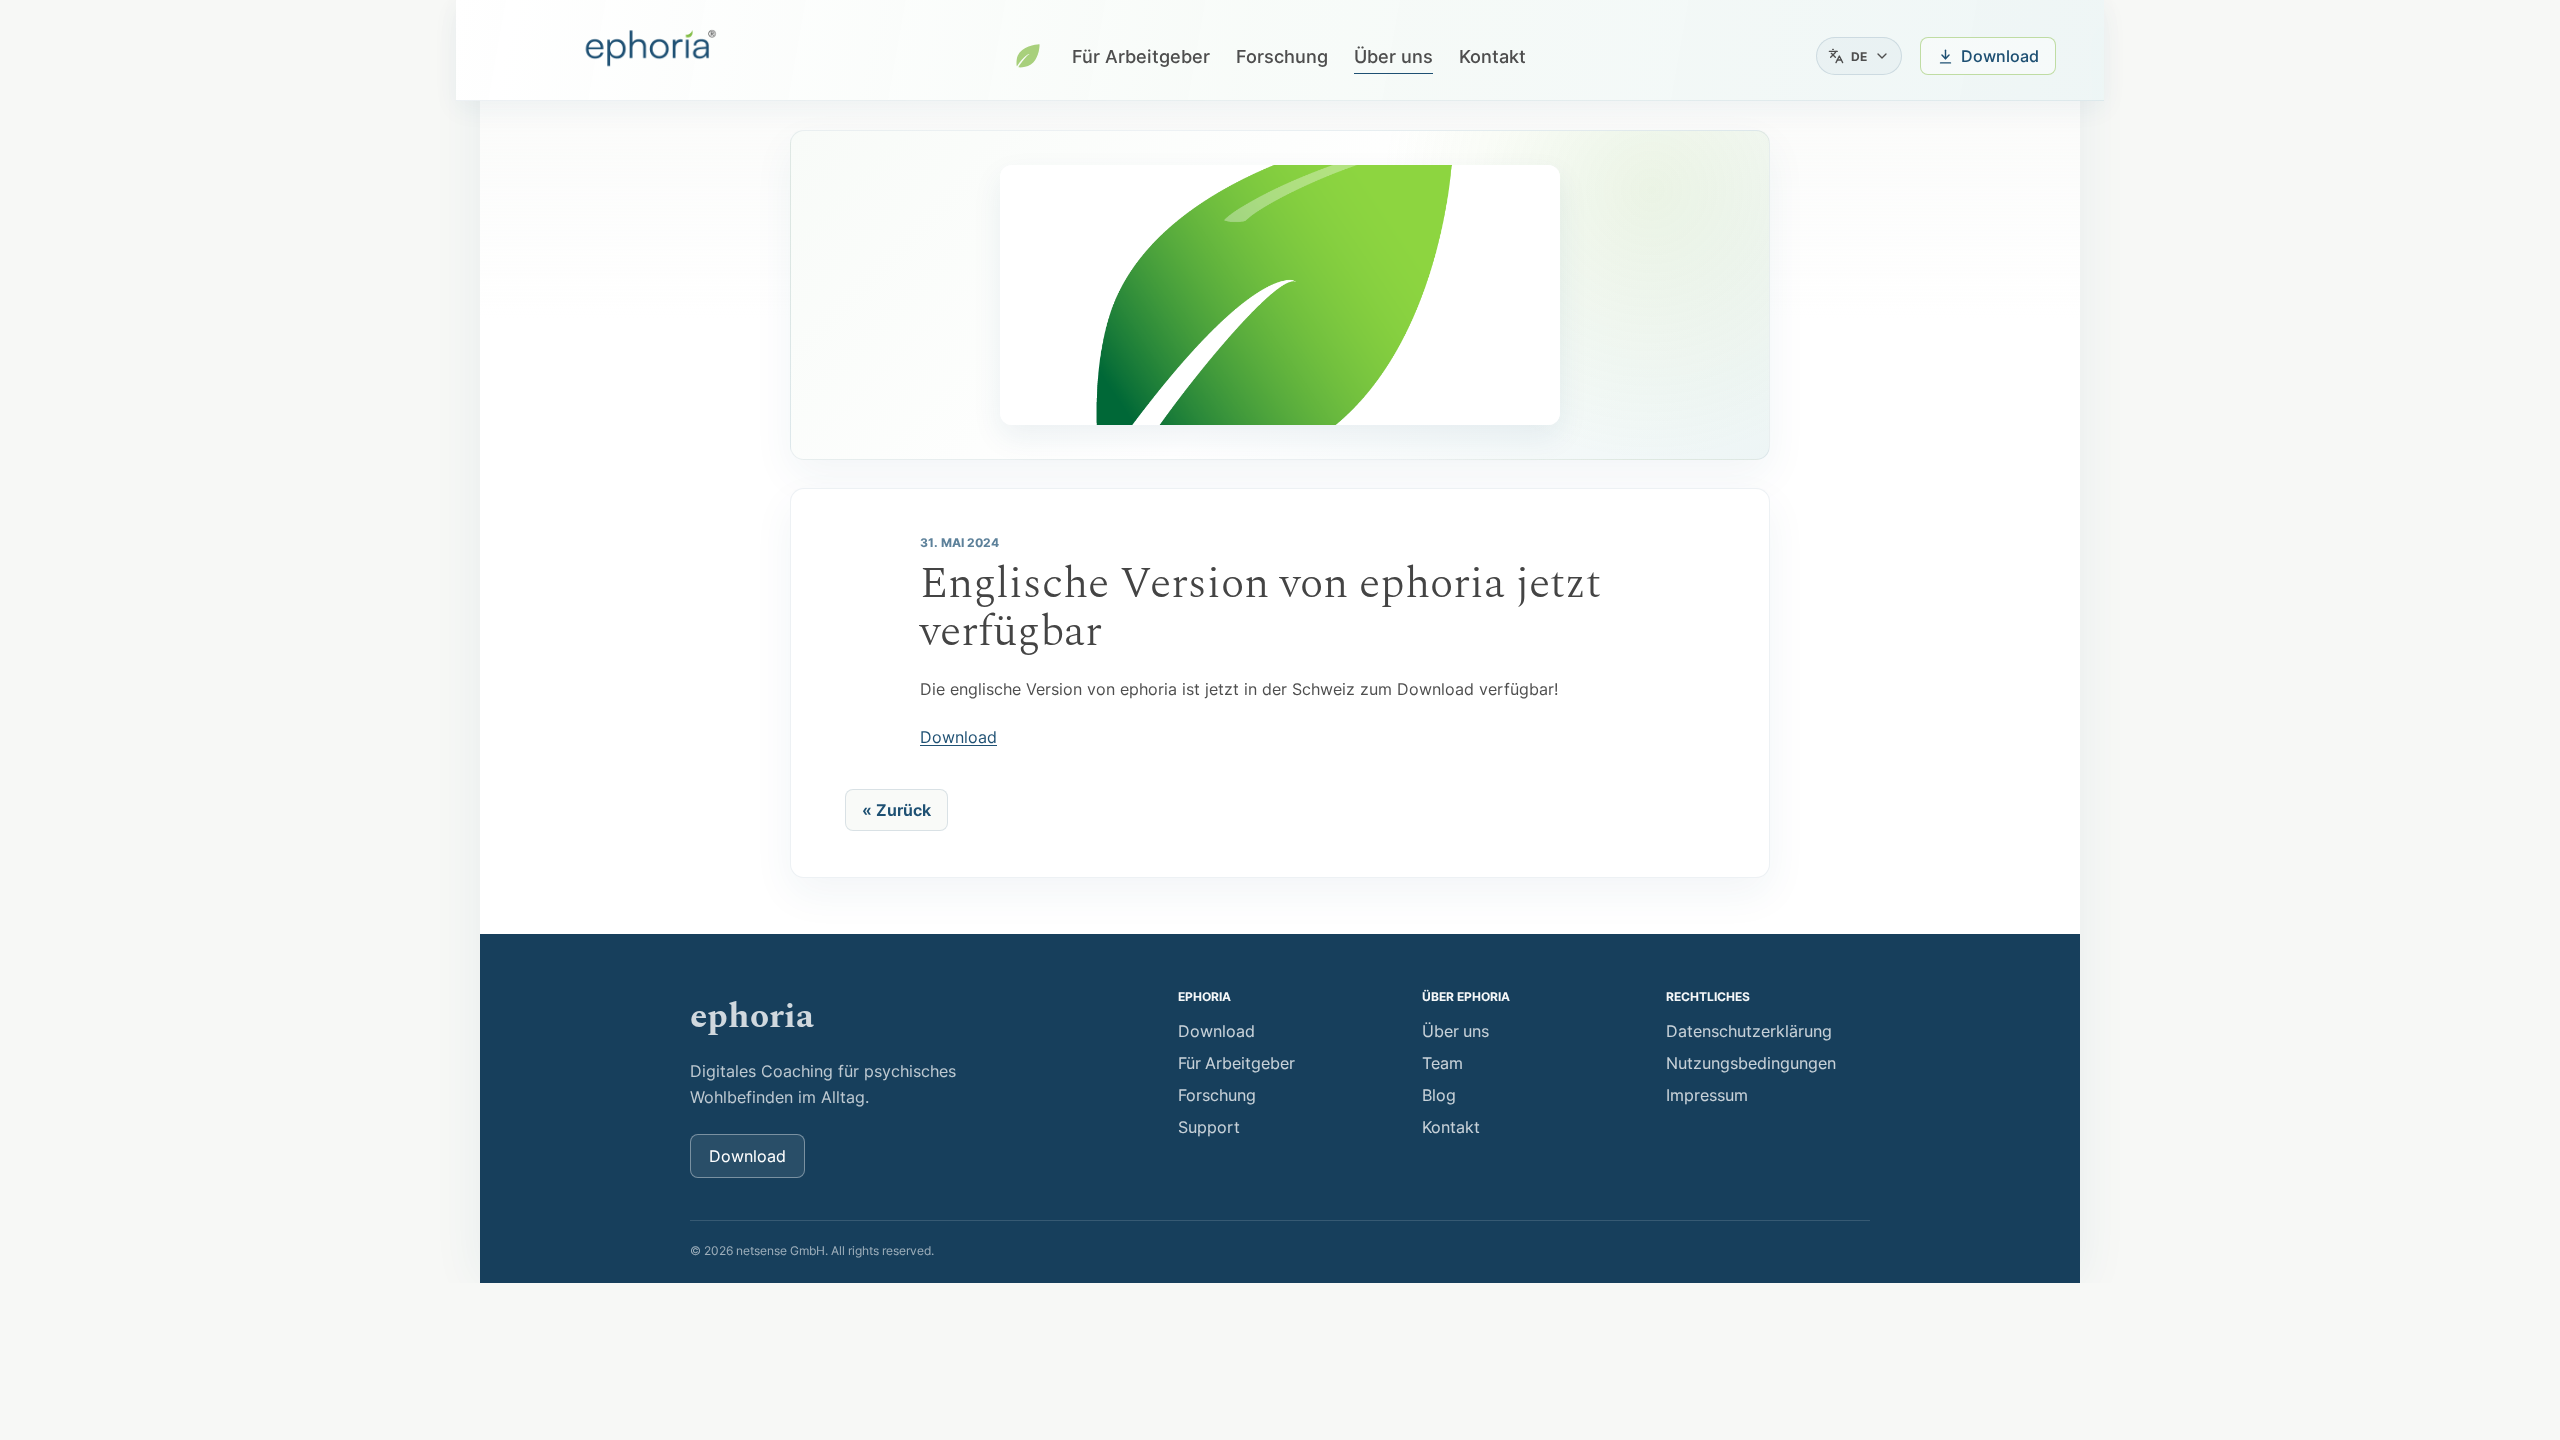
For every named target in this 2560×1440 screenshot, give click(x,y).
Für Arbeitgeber (1141, 56)
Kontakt (1492, 56)
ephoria (752, 1016)
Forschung (1282, 56)
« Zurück (896, 810)
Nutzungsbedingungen (1751, 1063)
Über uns (1393, 56)
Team (1442, 1063)
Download (958, 737)
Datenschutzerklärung (1749, 1031)
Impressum (1707, 1095)
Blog (1439, 1095)
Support (1209, 1127)
